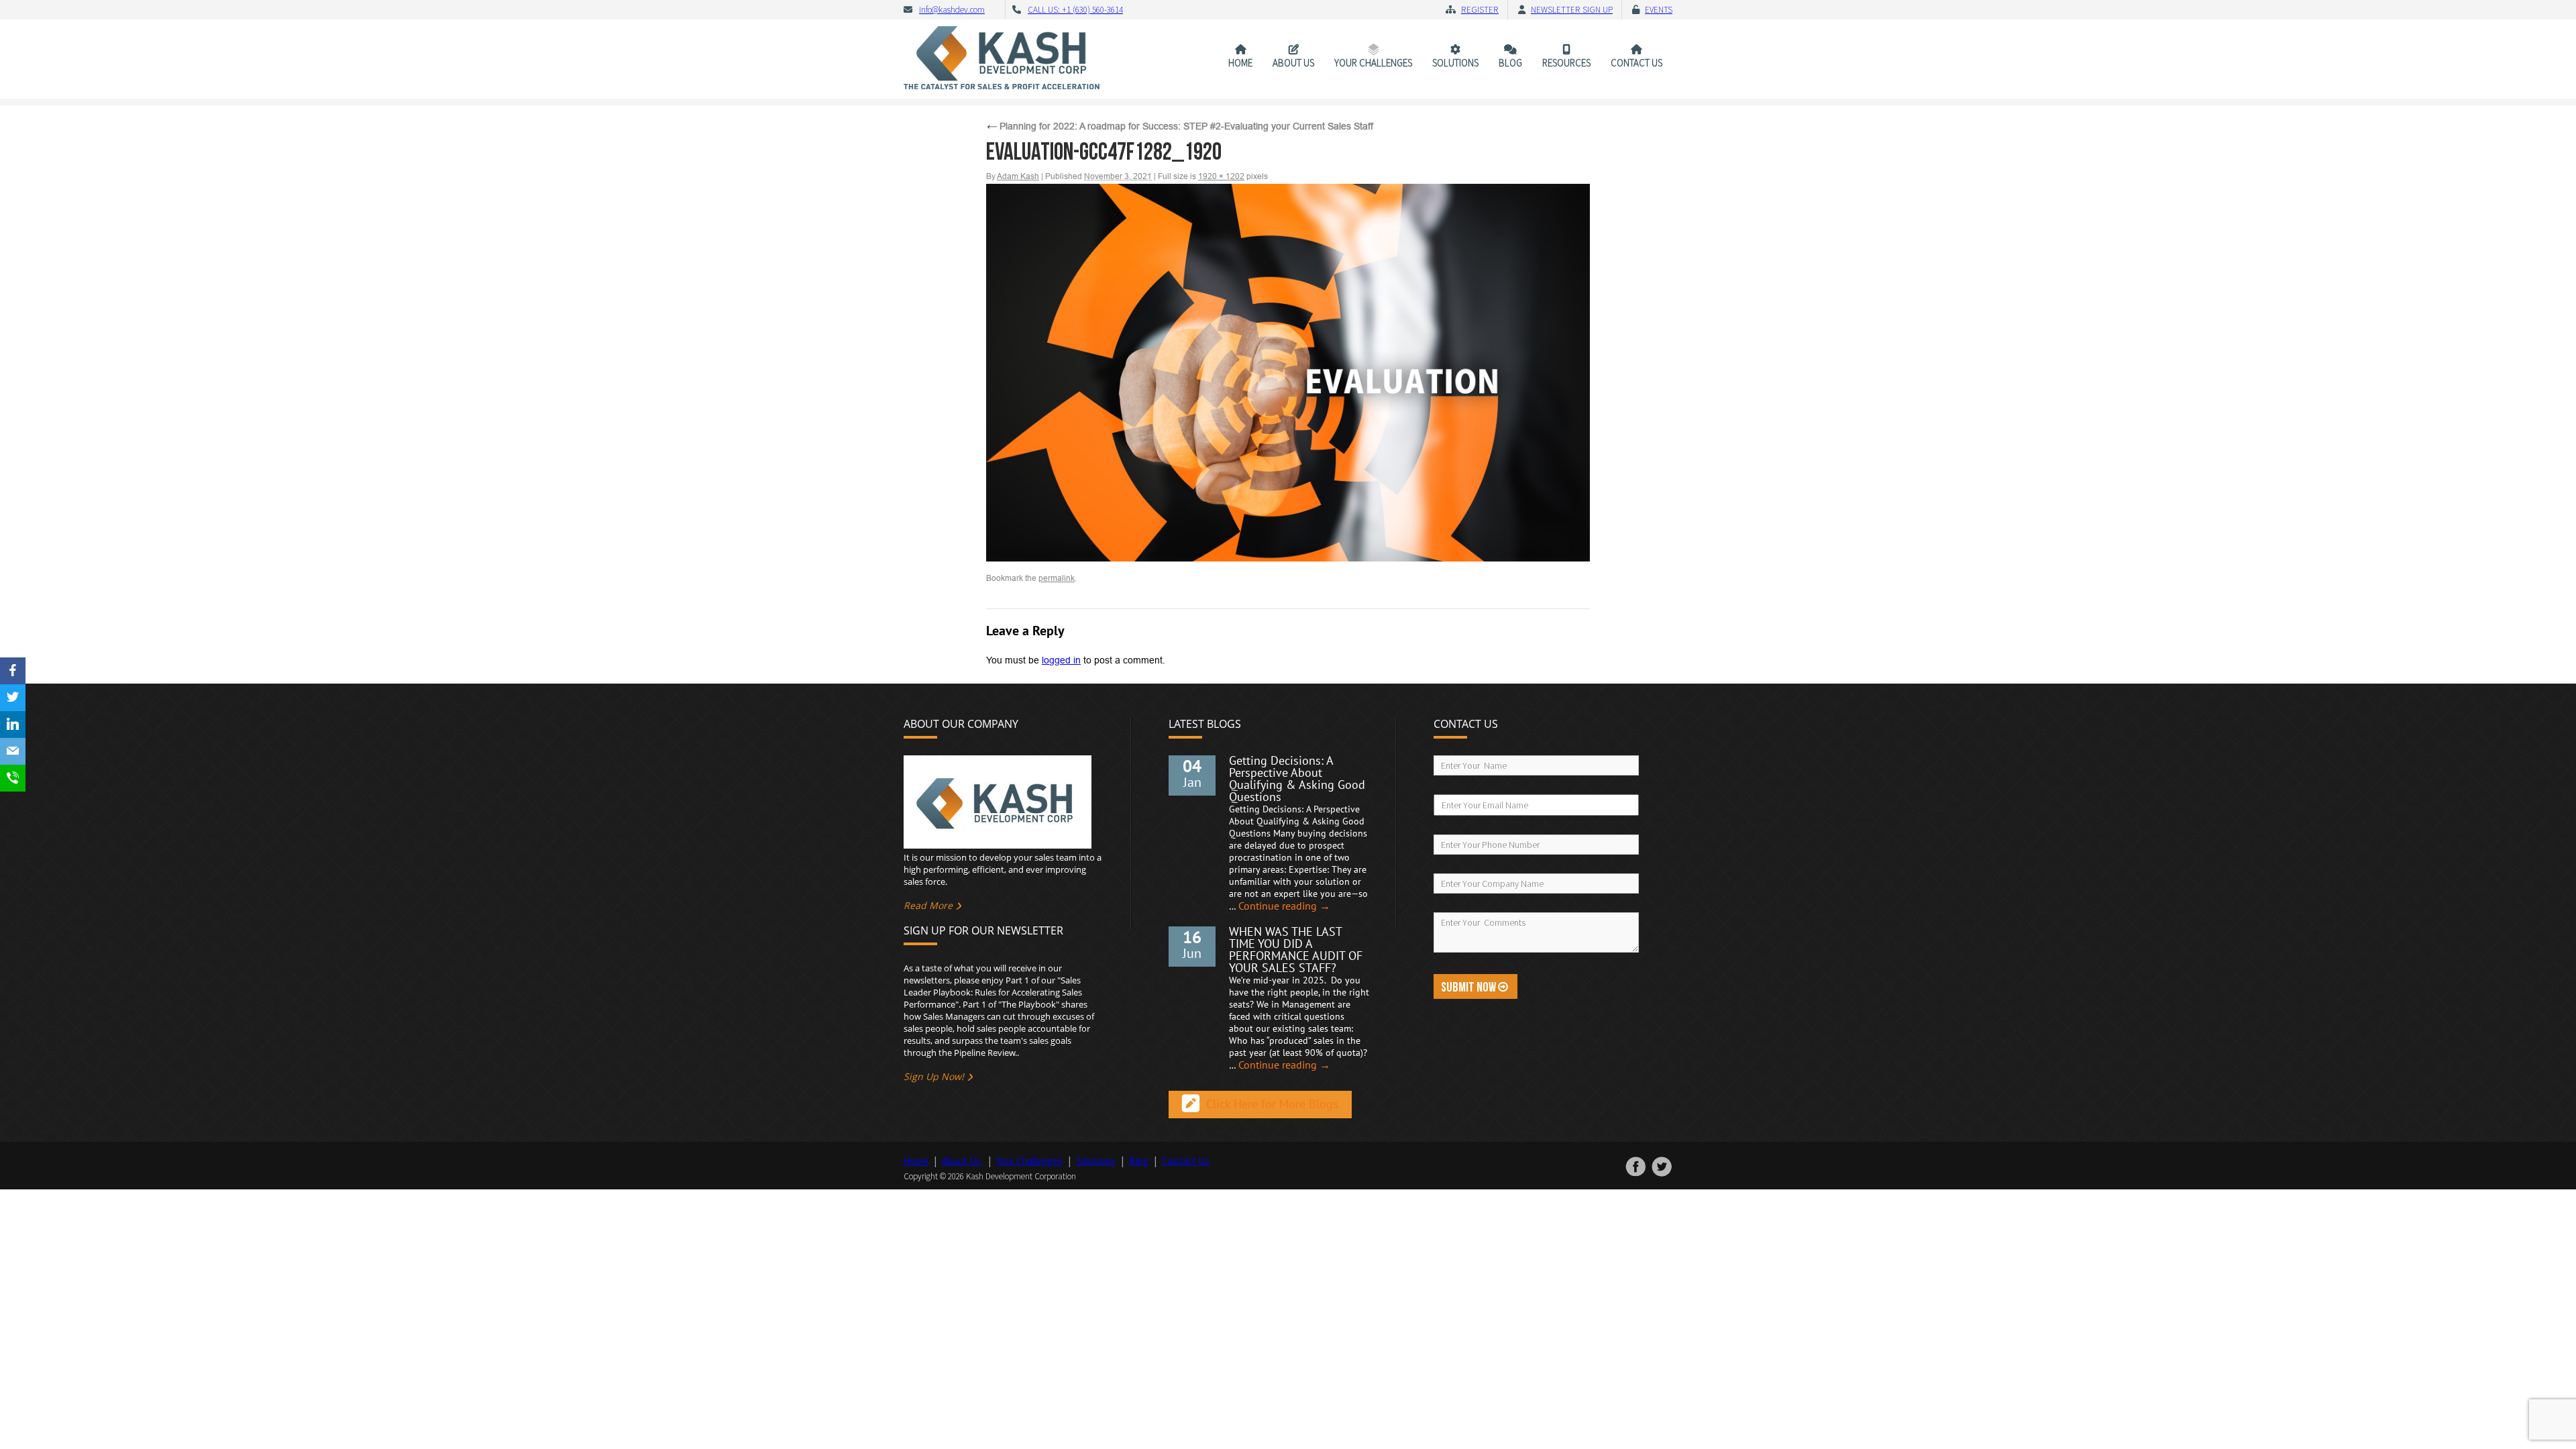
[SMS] (13, 778)
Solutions (1455, 63)
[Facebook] (13, 671)
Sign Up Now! (934, 1076)
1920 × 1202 (1221, 176)
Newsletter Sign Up (1572, 10)
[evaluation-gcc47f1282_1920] (1288, 373)
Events (1659, 10)
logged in (1061, 660)
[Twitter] (13, 698)
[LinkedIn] (13, 724)
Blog (1510, 63)
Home (1240, 63)
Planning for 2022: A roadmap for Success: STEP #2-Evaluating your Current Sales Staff (1180, 126)
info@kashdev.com (952, 10)
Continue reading (1284, 906)
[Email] (13, 751)
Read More (928, 905)
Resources (1566, 63)
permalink (1057, 578)
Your (1373, 63)
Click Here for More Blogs (1272, 1105)
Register (1480, 10)
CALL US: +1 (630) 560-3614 (1075, 10)
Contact (1636, 63)
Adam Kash (1018, 176)
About (1293, 63)
